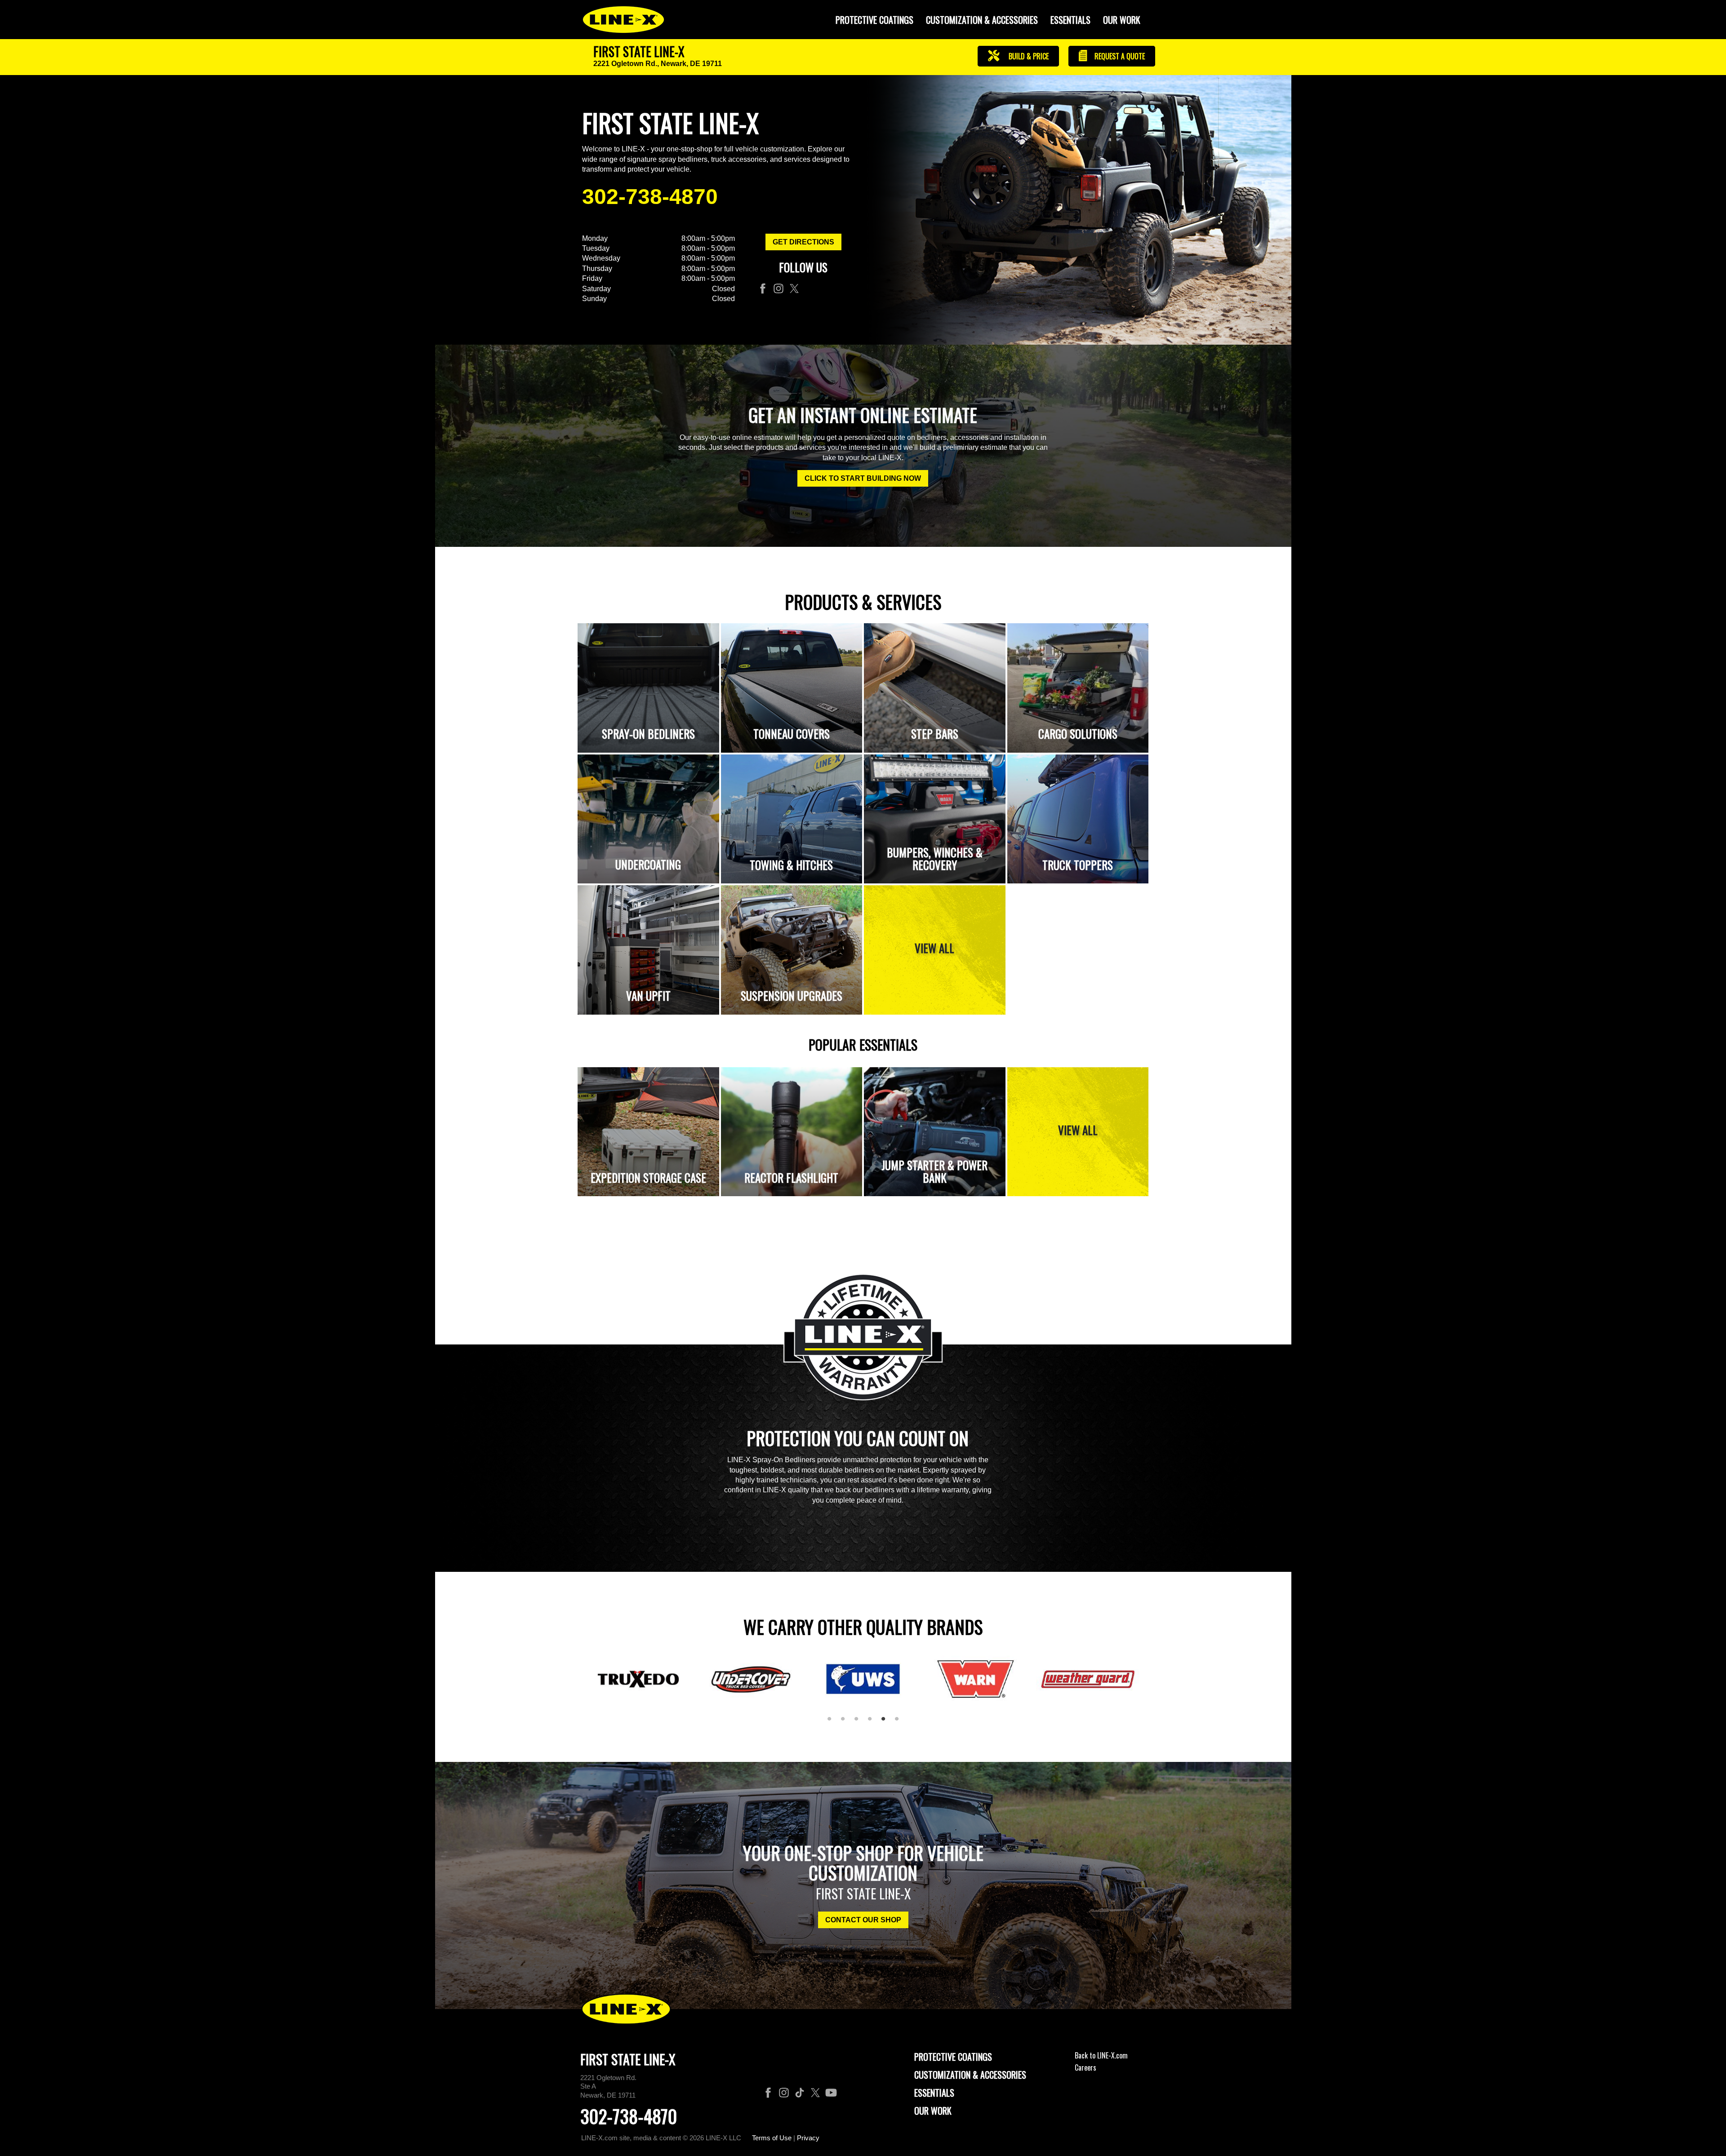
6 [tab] (900, 1722)
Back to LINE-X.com (1101, 2055)
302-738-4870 (650, 197)
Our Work (1122, 20)
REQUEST (1119, 56)
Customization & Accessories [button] (982, 20)
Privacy (808, 2138)
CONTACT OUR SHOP (863, 1920)
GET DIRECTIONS (803, 242)
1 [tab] (832, 1722)
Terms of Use (772, 2138)
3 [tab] (859, 1722)
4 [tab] (873, 1722)
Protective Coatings (953, 2057)
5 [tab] (886, 1722)
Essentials (1070, 20)
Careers (1085, 2067)
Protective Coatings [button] (874, 20)
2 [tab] (846, 1722)
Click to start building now (863, 478)
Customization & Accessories (970, 2075)
